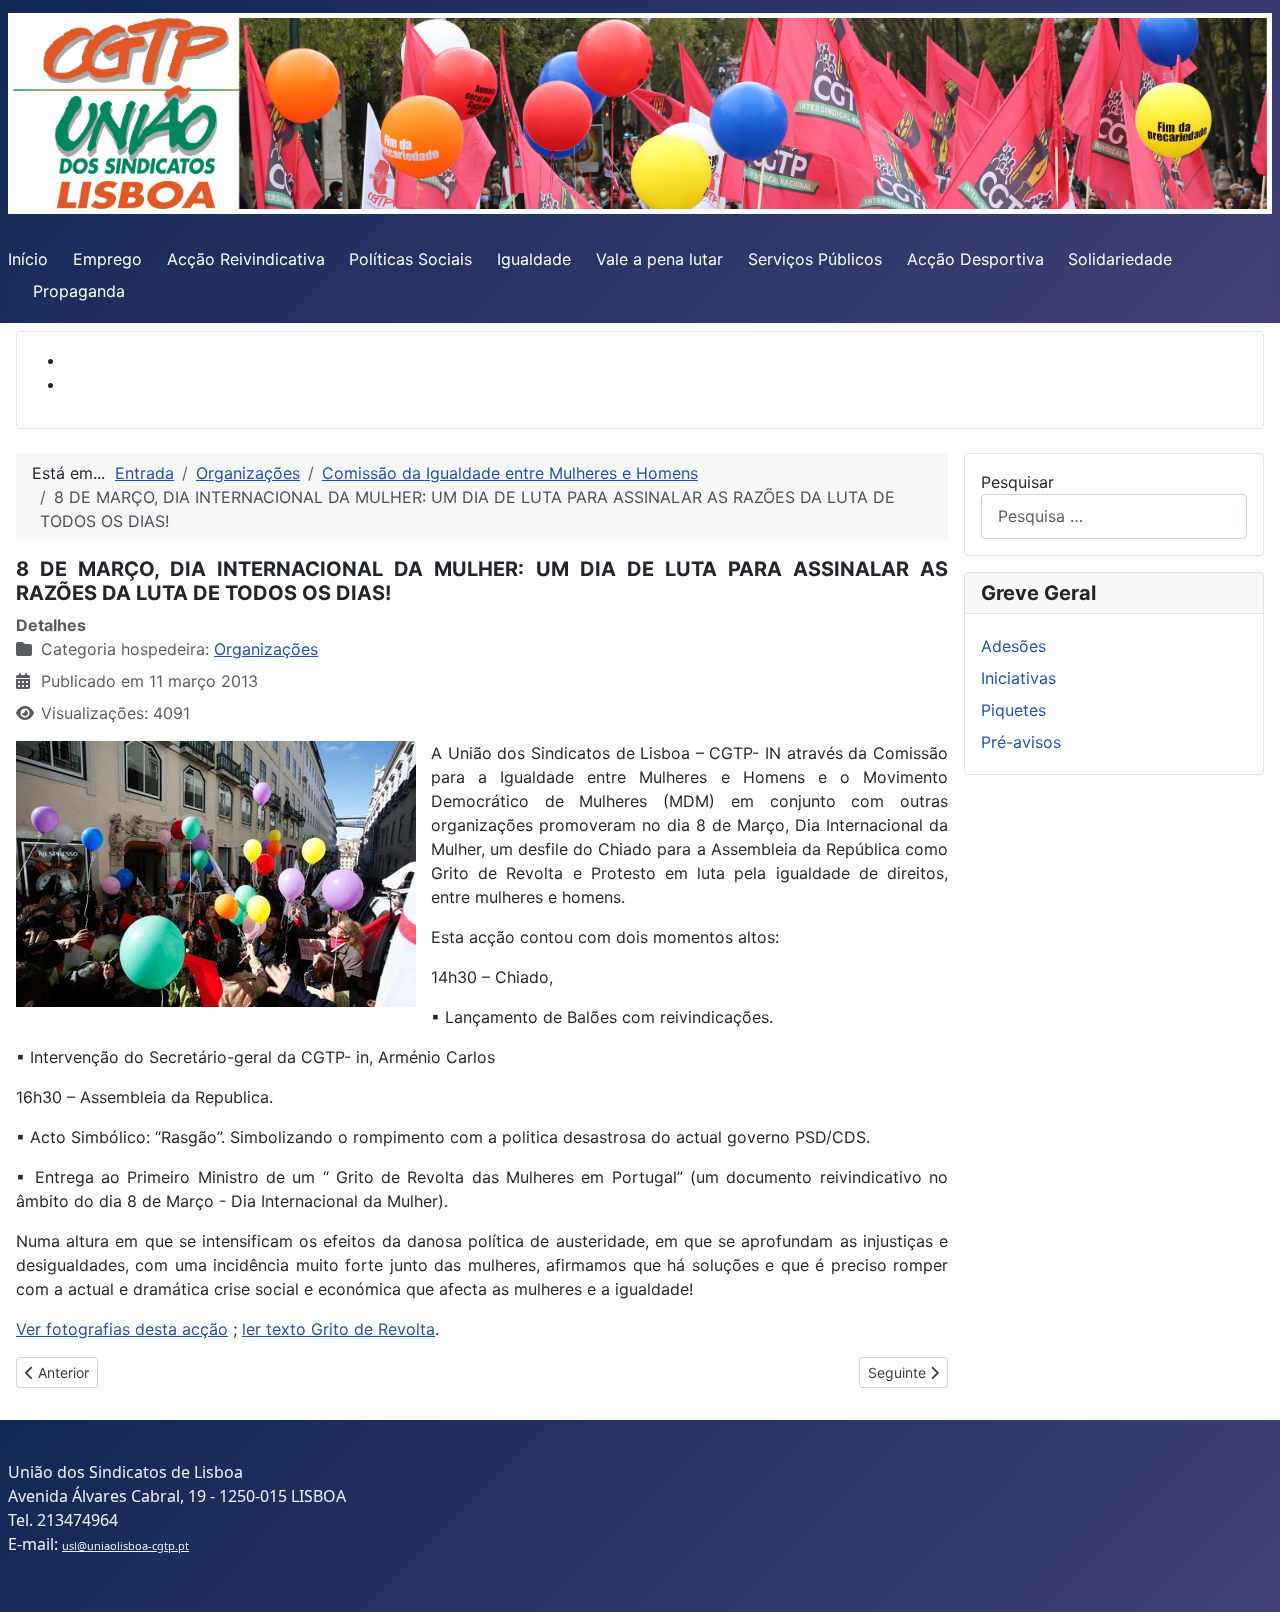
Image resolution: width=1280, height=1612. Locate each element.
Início (28, 259)
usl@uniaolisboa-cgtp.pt (125, 1545)
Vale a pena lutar (659, 259)
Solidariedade (1120, 259)
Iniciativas (1018, 678)
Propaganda (79, 291)
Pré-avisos (1021, 742)
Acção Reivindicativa (246, 259)
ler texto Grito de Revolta (338, 1329)
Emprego (107, 259)
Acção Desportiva (975, 259)
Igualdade (534, 259)
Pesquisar (1017, 482)
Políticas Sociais (410, 259)
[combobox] (1114, 516)
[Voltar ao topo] (1245, 1575)
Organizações (266, 649)
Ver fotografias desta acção (122, 1329)
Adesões (1013, 646)
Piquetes (1013, 710)
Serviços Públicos (815, 259)
